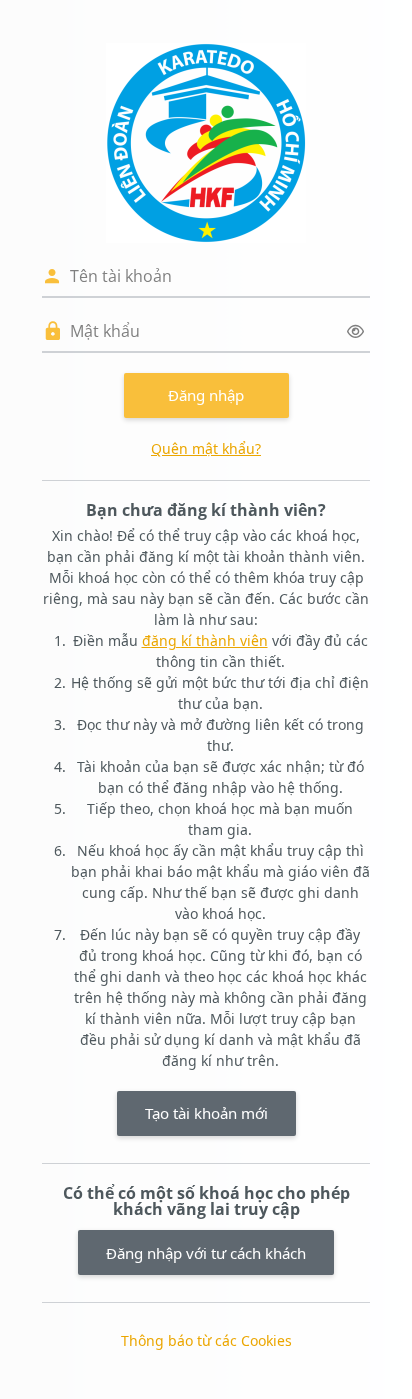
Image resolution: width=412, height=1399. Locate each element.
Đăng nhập (206, 395)
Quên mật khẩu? (206, 448)
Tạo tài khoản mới (206, 1113)
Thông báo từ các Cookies (206, 1340)
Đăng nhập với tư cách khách (206, 1253)
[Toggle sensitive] (355, 331)
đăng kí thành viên (205, 640)
